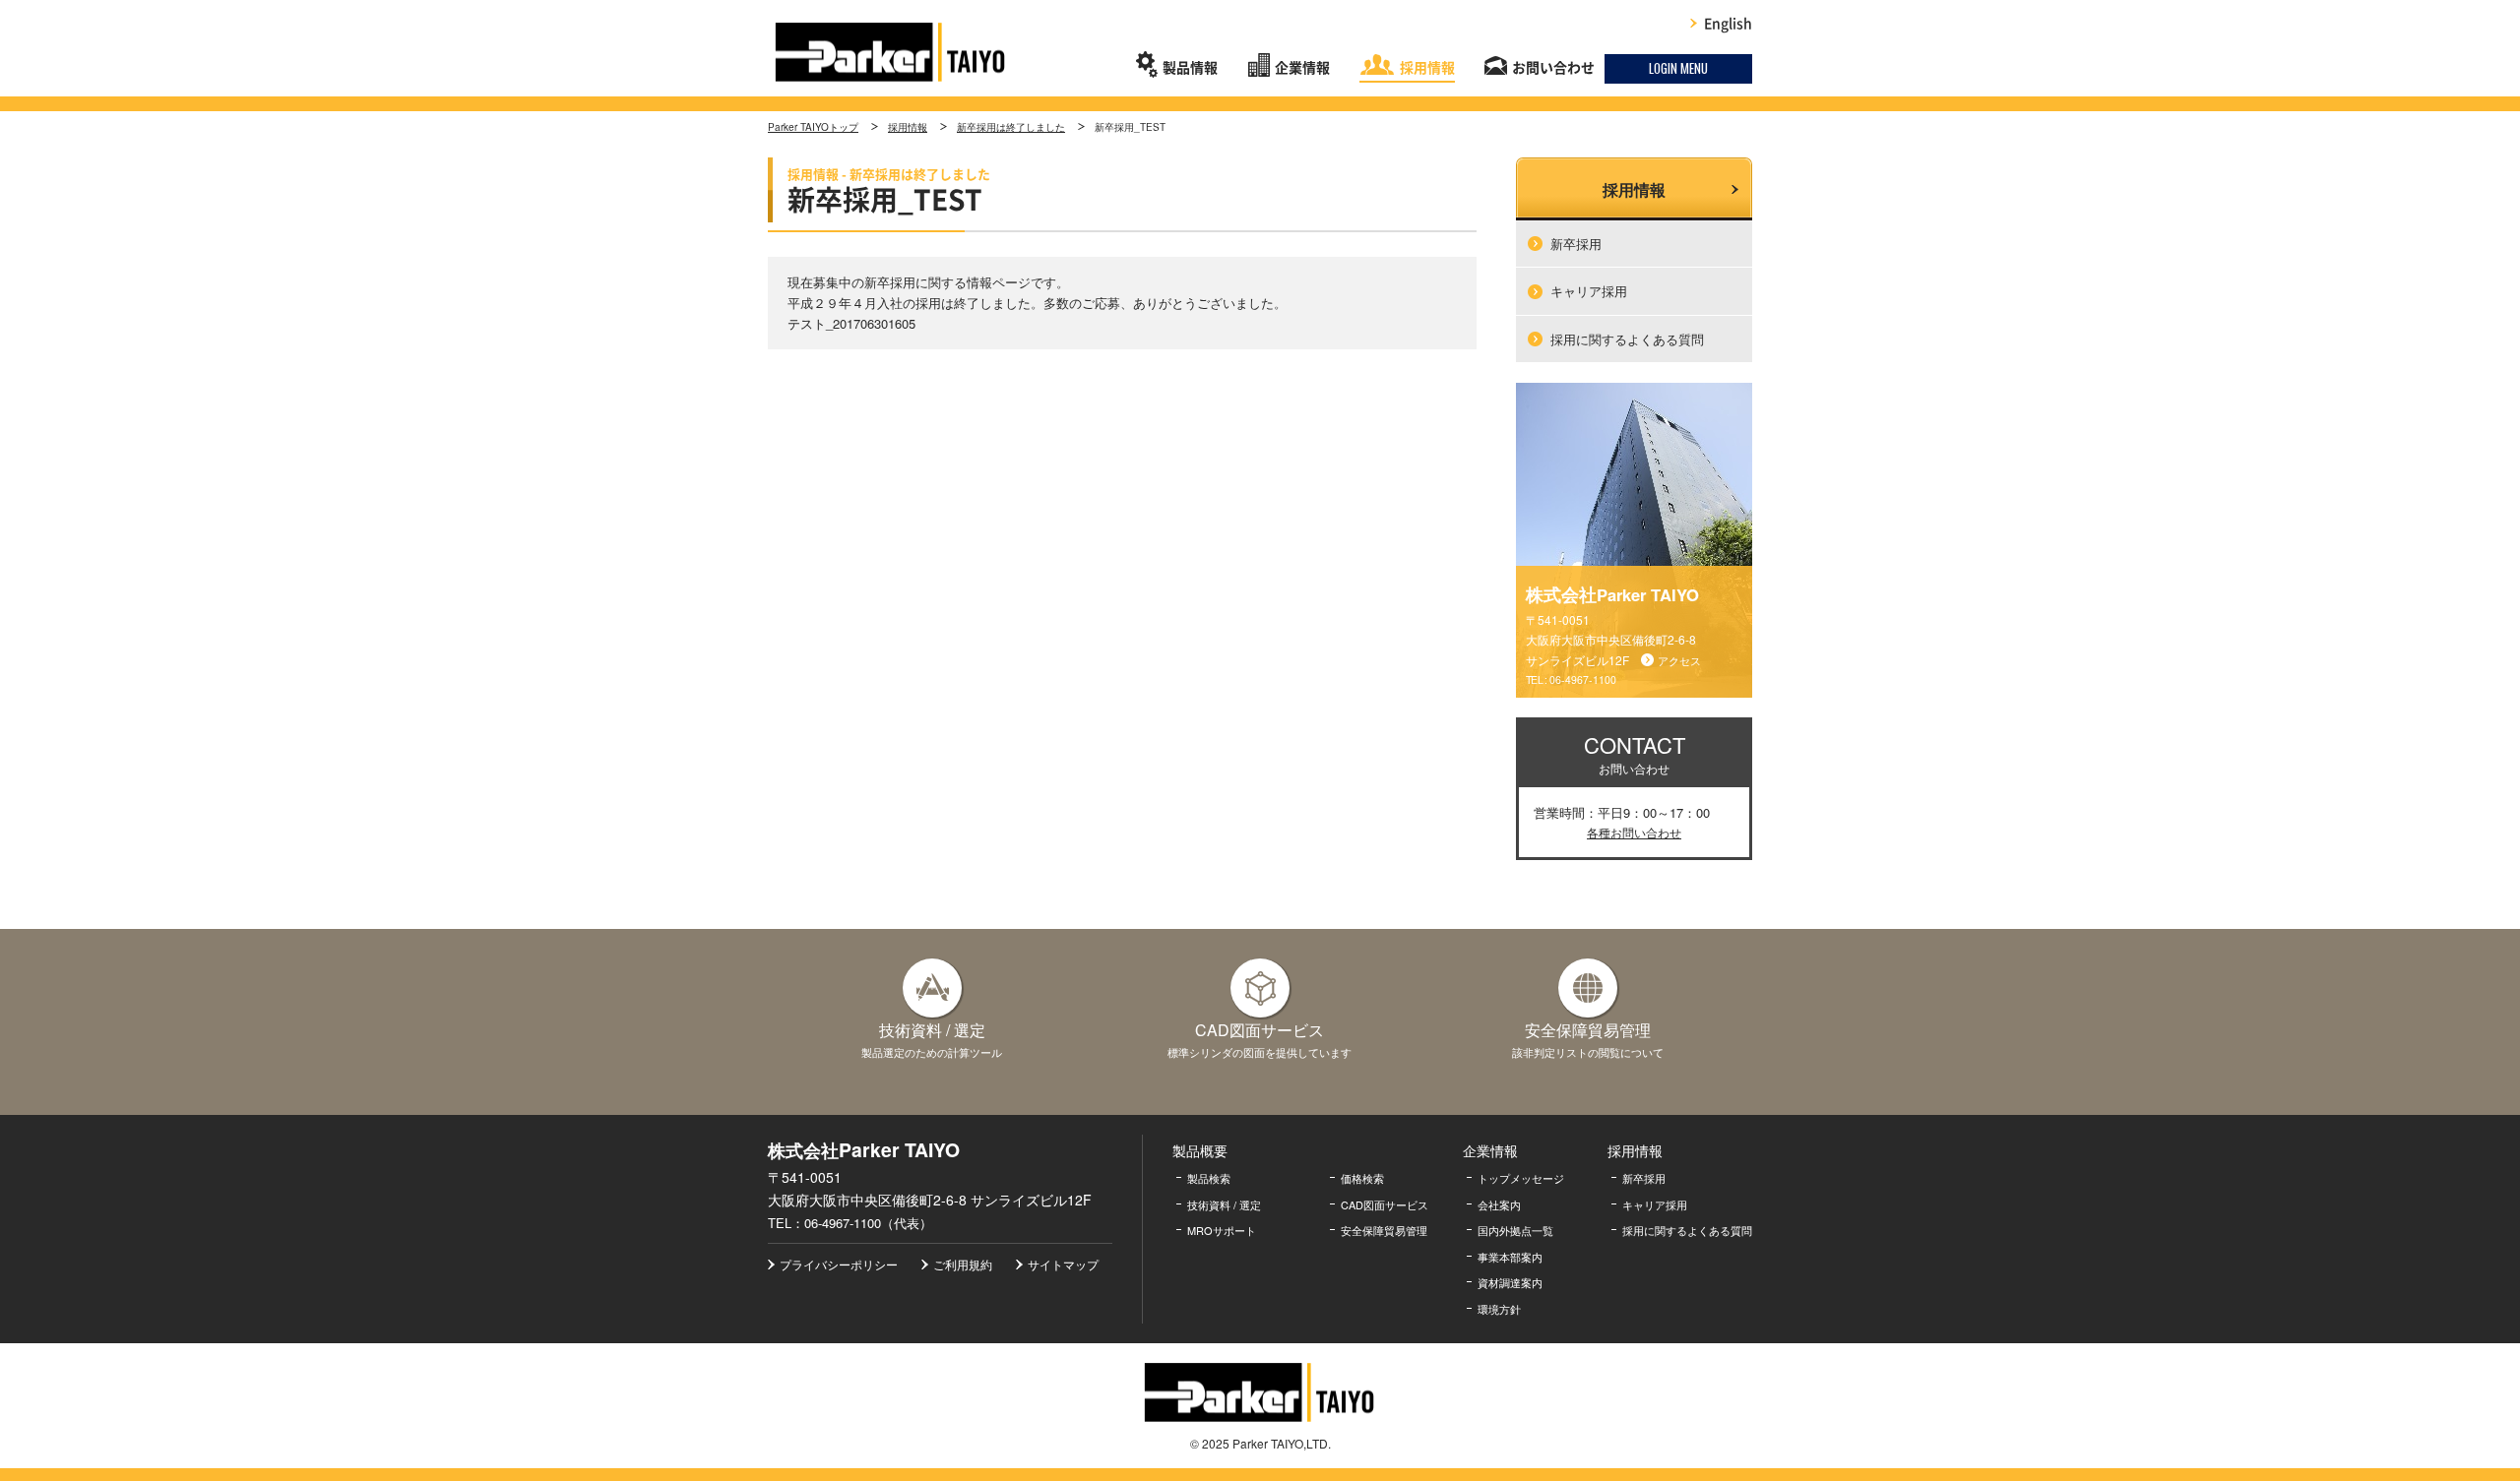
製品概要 (1200, 1150)
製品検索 (1209, 1178)
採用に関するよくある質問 (1627, 339)
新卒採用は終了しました (1011, 127)
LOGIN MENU (1678, 68)
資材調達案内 (1510, 1282)
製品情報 (1190, 68)
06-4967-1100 (1583, 679)
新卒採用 (1576, 244)
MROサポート (1222, 1230)
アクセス (1679, 660)
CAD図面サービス (1385, 1204)
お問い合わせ (1553, 68)
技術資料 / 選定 (1224, 1204)
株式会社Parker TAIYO (891, 52)
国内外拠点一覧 (1515, 1230)
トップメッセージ (1521, 1178)
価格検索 (1362, 1178)
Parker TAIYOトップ (813, 127)
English (1728, 24)
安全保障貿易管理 (1384, 1230)
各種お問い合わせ (1634, 832)
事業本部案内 (1510, 1257)
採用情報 (1427, 68)
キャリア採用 (1589, 291)
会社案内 (1499, 1204)
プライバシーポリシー (839, 1264)
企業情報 (1302, 68)
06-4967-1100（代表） (868, 1223)
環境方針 (1499, 1309)
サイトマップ (1063, 1264)
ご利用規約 (963, 1264)
